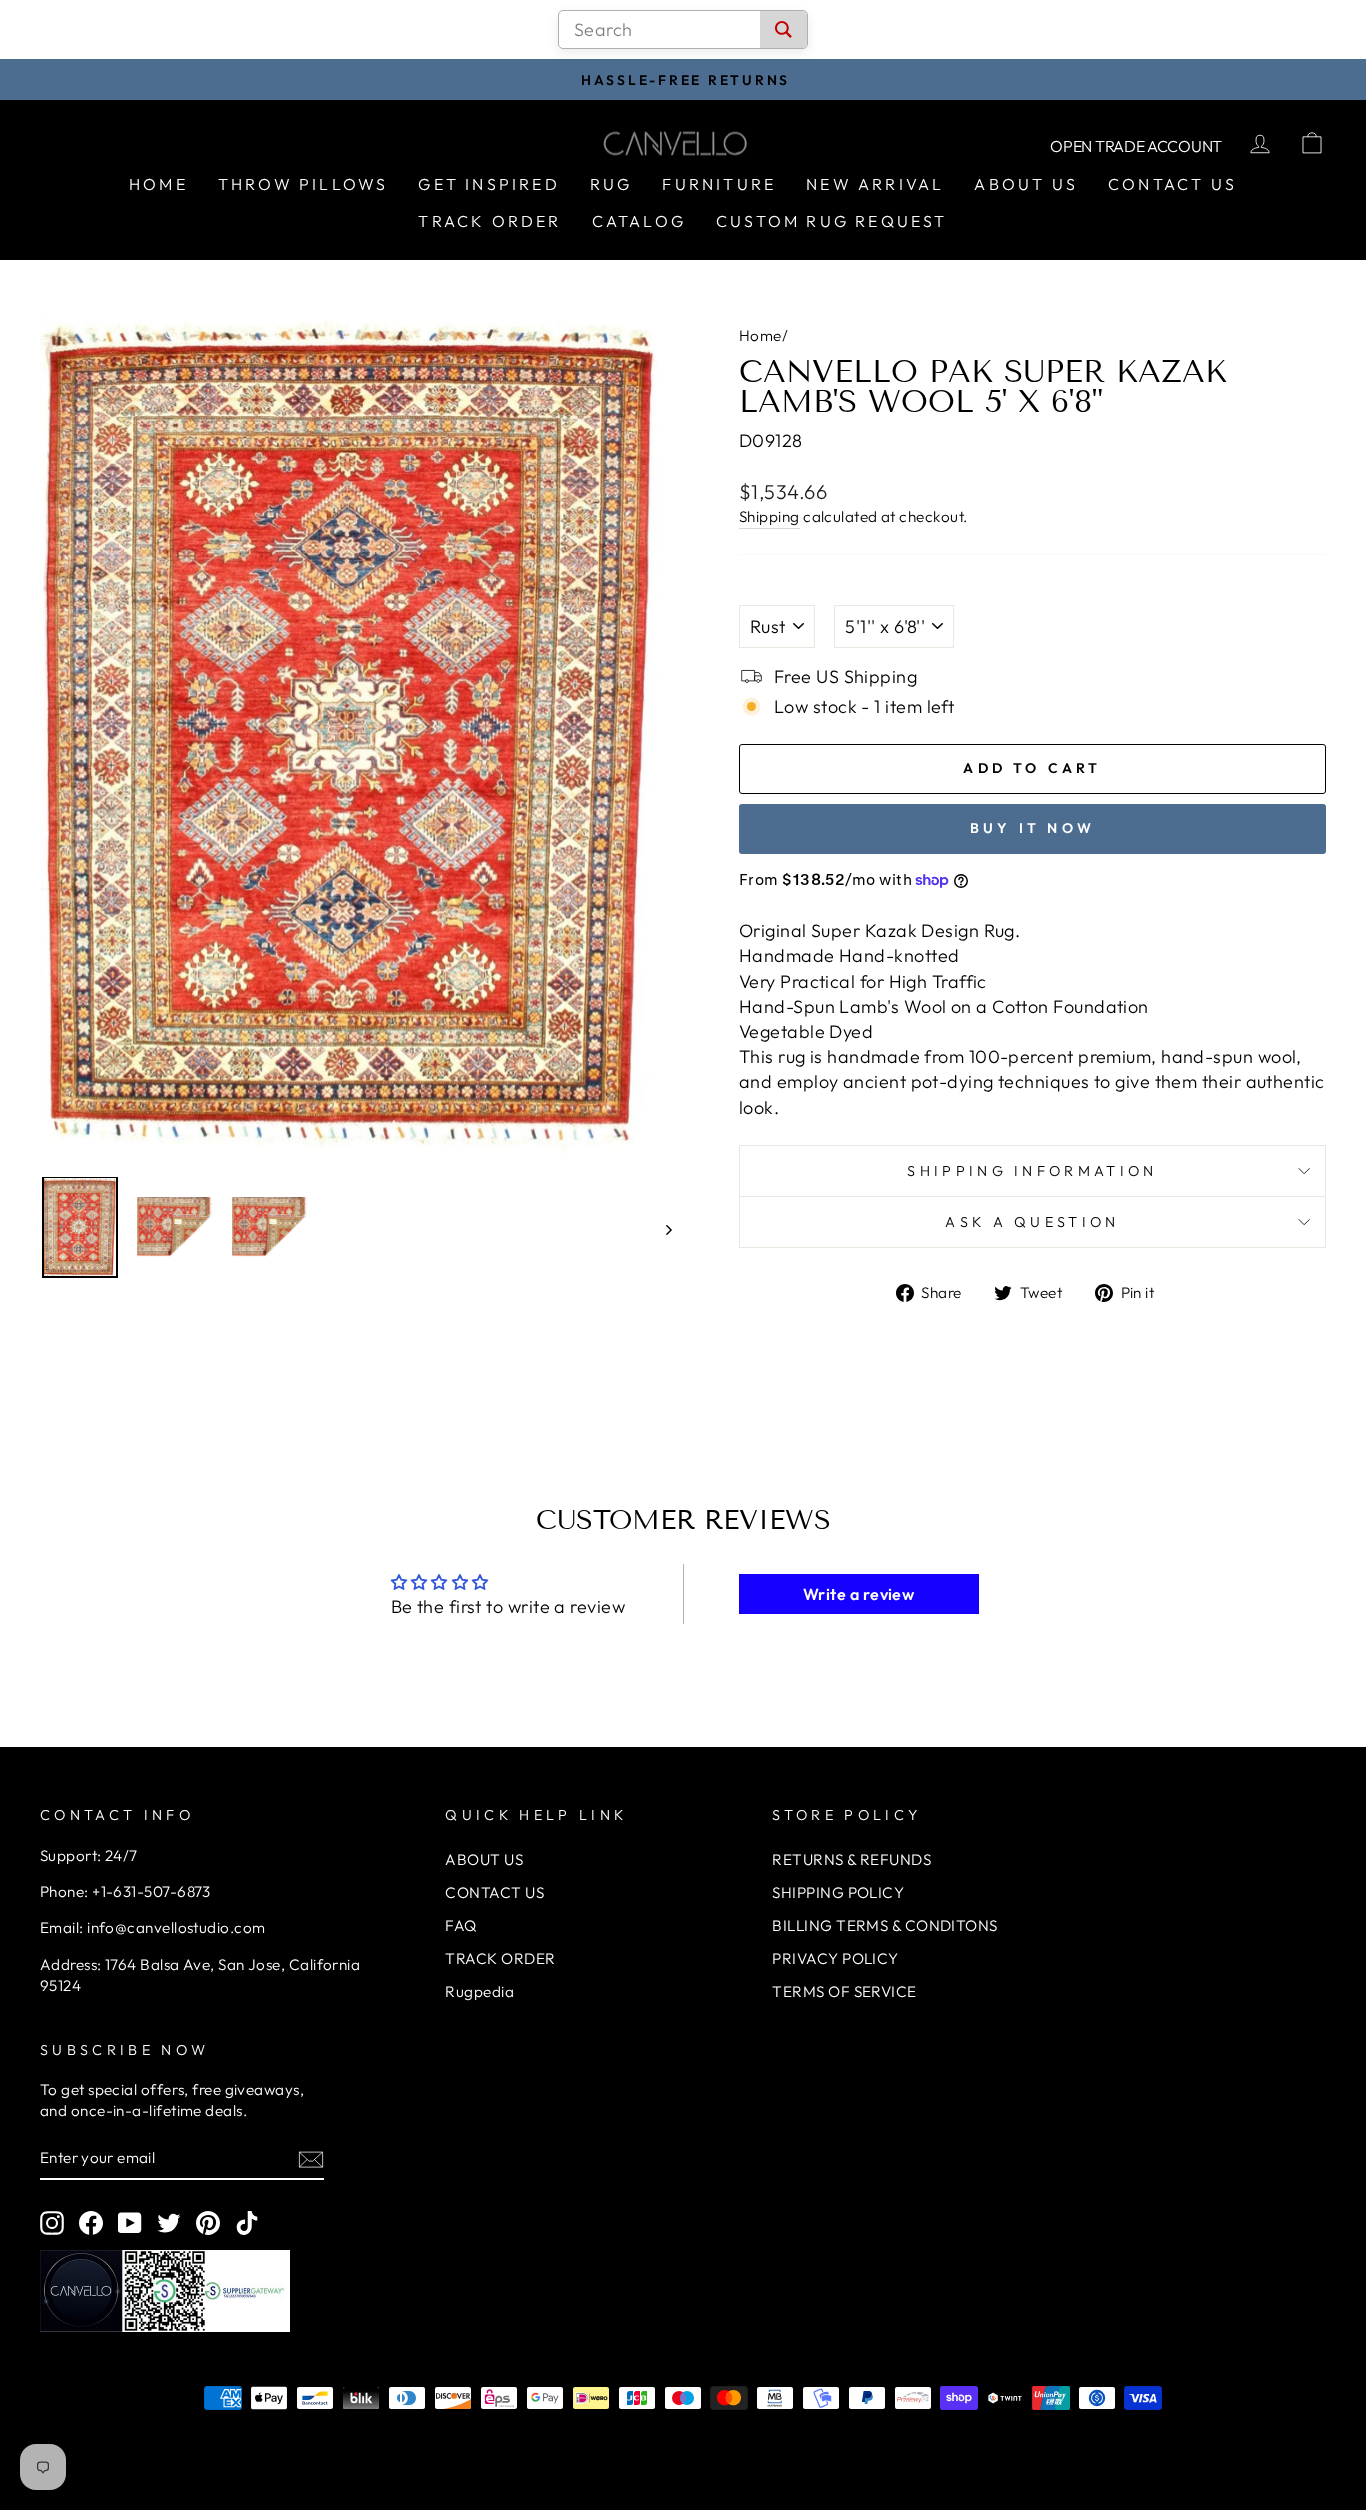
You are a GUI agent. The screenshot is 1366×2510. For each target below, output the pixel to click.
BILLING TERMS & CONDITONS (884, 1925)
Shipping (769, 516)
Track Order (489, 221)
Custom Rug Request (832, 221)
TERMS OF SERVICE (844, 1991)
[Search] (783, 29)
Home (158, 184)
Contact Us (1172, 184)
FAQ (460, 1925)
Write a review (858, 1594)
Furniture (719, 184)
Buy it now (1032, 828)
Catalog (639, 221)
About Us (1026, 184)
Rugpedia (479, 1991)
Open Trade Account (1136, 146)
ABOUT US (484, 1859)
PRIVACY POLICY (835, 1958)
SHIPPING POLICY (838, 1892)
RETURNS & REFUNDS (851, 1859)
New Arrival (875, 184)
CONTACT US (494, 1892)
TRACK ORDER (500, 1958)
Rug (611, 184)
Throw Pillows (303, 184)
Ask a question (1032, 1222)
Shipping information (1032, 1171)
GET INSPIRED (488, 184)
